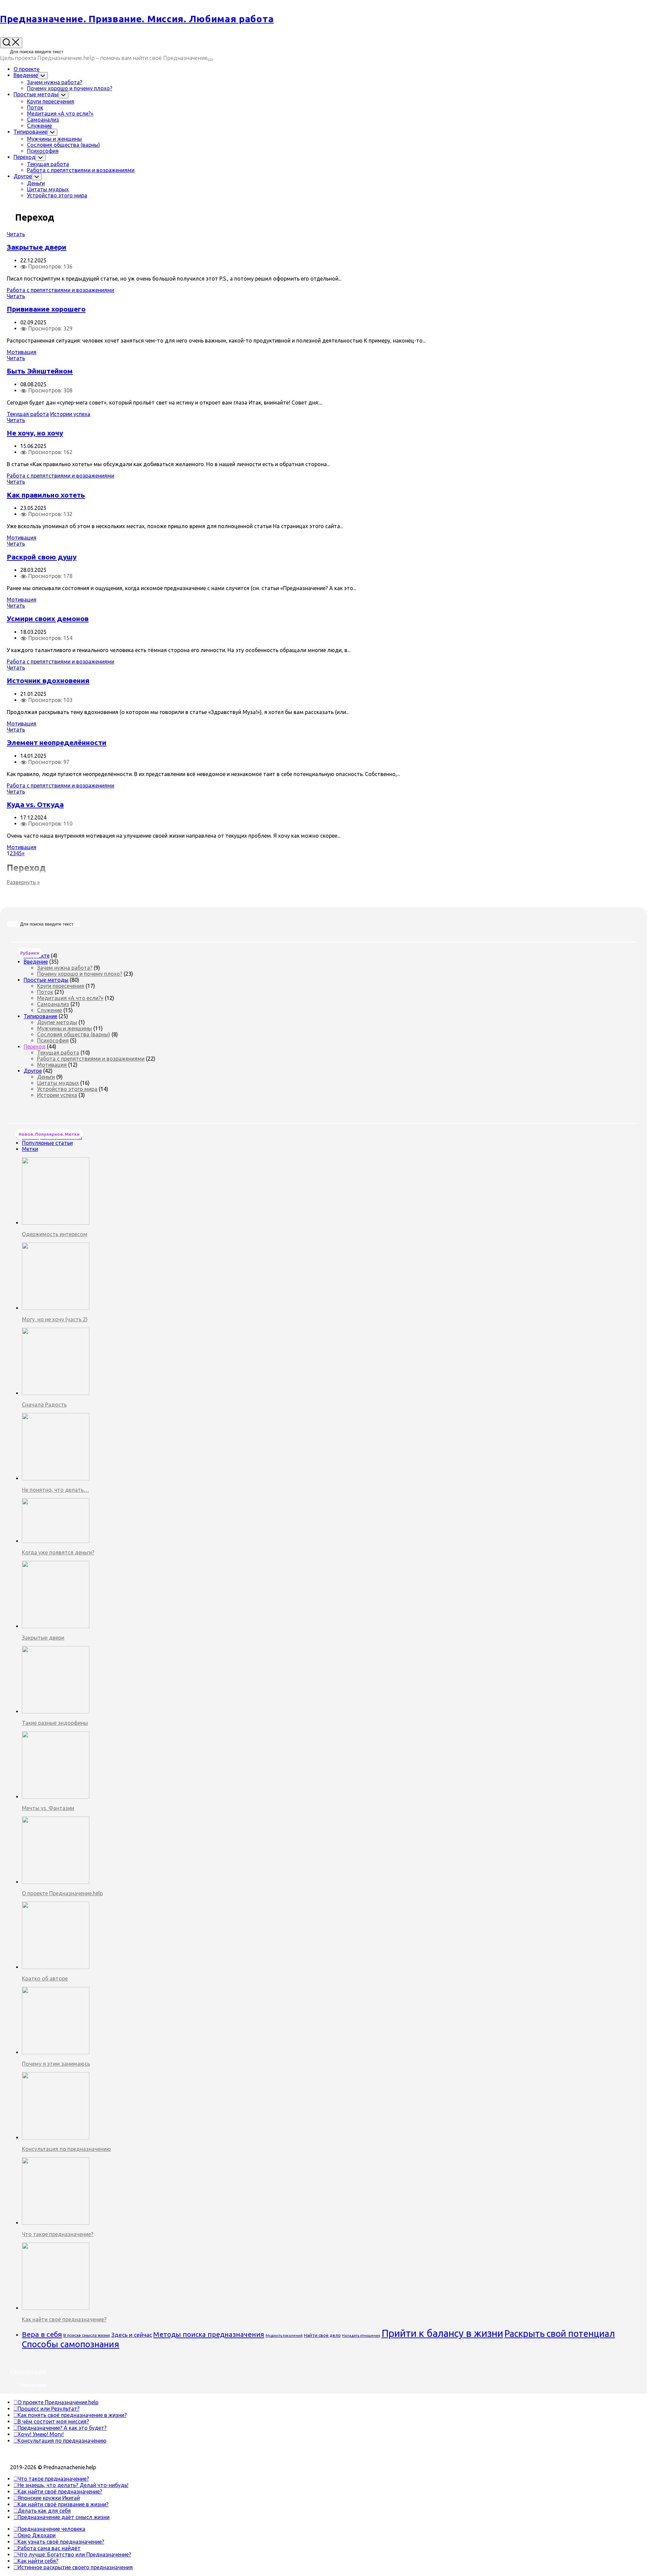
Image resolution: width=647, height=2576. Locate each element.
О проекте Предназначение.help (62, 1893)
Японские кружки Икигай (49, 2498)
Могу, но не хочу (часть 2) (55, 1319)
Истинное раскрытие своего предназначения (75, 2567)
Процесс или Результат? (49, 2409)
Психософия (43, 151)
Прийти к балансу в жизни (442, 2333)
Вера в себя (42, 2334)
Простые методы (36, 94)
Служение (39, 126)
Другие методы (57, 1022)
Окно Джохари (37, 2535)
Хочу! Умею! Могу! (41, 2434)
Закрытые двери (37, 247)
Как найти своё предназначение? (64, 2319)
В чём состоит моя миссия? (53, 2421)
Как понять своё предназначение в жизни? (72, 2415)
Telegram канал (33, 2385)
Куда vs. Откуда (35, 804)
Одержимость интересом (55, 1234)
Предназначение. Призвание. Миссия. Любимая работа (137, 19)
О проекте (26, 69)
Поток (35, 107)
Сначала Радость (44, 1405)
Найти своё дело (322, 2335)
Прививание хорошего (46, 309)
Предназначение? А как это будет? (62, 2428)
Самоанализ (43, 120)
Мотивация (22, 352)
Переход (24, 157)
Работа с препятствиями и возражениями (81, 170)
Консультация (28, 2371)
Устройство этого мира (57, 195)
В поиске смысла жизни (87, 2335)
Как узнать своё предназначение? (61, 2542)
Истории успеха (70, 414)
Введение (26, 75)
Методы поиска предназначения (209, 2334)
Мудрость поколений (284, 2336)
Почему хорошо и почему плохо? (70, 88)
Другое (23, 176)
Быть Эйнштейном (40, 371)
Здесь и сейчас (132, 2335)
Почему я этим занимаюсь (56, 2064)
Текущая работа (48, 164)
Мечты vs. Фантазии (48, 1808)
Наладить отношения (361, 2336)
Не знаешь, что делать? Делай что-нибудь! (73, 2485)
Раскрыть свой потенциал (560, 2333)
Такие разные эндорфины (55, 1723)
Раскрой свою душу (42, 557)
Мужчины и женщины (54, 139)
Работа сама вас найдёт (49, 2548)
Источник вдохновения (48, 680)
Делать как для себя (44, 2511)
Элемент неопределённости (57, 742)
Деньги (36, 183)
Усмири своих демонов (48, 618)
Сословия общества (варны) (64, 145)
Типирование (30, 132)
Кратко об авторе (45, 1978)
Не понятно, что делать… (55, 1490)
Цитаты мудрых (48, 189)
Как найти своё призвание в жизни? (63, 2504)
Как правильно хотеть (46, 495)
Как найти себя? (38, 2561)
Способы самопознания (71, 2344)
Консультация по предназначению (66, 2149)
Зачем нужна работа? (55, 82)
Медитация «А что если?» (60, 114)
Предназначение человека (51, 2529)
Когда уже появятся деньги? (58, 1552)
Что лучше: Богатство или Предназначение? (74, 2554)
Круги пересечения (51, 101)
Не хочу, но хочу (35, 433)
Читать (16, 234)
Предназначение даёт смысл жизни (64, 2517)
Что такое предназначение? (58, 2234)
